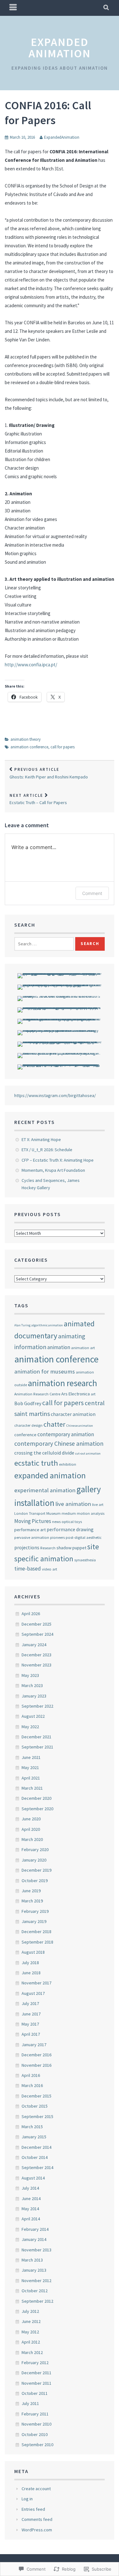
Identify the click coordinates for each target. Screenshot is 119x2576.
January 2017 (34, 2045)
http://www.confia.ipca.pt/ (31, 665)
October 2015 (35, 2106)
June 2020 (31, 1819)
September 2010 (37, 2445)
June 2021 (31, 1757)
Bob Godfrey (28, 1403)
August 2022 (33, 1716)
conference (25, 1435)
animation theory (26, 739)
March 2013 (32, 2260)
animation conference (29, 747)
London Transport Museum (37, 1513)
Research (48, 1548)
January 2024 (34, 1645)
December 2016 (36, 2055)
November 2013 (36, 2250)
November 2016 (36, 2065)
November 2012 (36, 2281)
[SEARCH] (106, 8)
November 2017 (36, 1983)
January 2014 (34, 2239)
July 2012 (30, 2311)
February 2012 (35, 2363)
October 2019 (35, 1881)
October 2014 (35, 2157)
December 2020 (36, 1798)
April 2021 (31, 1778)
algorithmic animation (47, 1325)
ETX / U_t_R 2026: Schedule (47, 1150)
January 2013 (34, 2270)
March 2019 (32, 1901)
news (56, 1521)
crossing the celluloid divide (44, 1453)
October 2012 (35, 2291)
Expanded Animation (60, 48)
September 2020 (37, 1809)
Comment (92, 893)
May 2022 (30, 1727)
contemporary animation (66, 1434)
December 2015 (36, 2096)
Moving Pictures (33, 1521)
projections (27, 1547)
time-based (28, 1569)
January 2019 (34, 1921)
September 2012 (37, 2301)
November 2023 (36, 1665)
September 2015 (37, 2116)
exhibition (68, 1464)
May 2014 (30, 2209)
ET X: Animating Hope (41, 1139)
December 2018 (36, 1932)
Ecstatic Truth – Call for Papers (38, 799)
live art (98, 1504)
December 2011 (36, 2373)
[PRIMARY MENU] (13, 8)
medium (69, 1513)
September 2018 (37, 1942)
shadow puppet (71, 1548)
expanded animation (50, 1475)
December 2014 (36, 2147)
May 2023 (30, 1675)
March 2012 (32, 2352)
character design (28, 1425)
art (93, 1394)
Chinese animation (80, 1426)
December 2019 (36, 1870)
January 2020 (34, 1860)
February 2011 (35, 2414)
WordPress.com (37, 2530)
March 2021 (32, 1788)
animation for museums (45, 1371)
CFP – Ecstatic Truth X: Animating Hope (58, 1160)
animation (59, 1347)
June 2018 (31, 1973)
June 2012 (31, 2321)
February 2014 (35, 2229)
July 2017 (30, 2003)
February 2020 (35, 1850)
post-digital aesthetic (84, 1537)
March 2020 (32, 1839)
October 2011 (35, 2393)
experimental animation (45, 1490)
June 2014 (31, 2198)
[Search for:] (44, 944)
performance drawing (70, 1529)
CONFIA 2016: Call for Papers (48, 113)
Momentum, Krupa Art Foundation (53, 1170)
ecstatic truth (36, 1463)
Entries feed (33, 2509)
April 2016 (31, 2075)
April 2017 (31, 2034)
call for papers (63, 747)
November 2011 (36, 2383)
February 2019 (35, 1911)
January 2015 (34, 2137)
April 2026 (31, 1614)
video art (50, 1569)
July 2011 (30, 2403)
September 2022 (37, 1706)
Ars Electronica (76, 1394)
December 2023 (36, 1655)
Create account (36, 2489)
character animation (73, 1414)
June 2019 (31, 1891)
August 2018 (33, 1952)
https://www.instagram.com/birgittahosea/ (55, 1095)
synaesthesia (85, 1560)
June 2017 (31, 2014)
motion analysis (91, 1513)
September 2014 (37, 2167)
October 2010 (35, 2434)
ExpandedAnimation (62, 137)
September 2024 (37, 1634)
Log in (27, 2499)
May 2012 (30, 2332)
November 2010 (36, 2424)
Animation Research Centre (37, 1394)
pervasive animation (32, 1537)
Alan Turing (22, 1325)
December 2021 (36, 1737)
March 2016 (32, 2085)
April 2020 (31, 1829)
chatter (54, 1424)
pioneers (57, 1537)
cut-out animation (88, 1453)
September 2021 (37, 1747)
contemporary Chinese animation (59, 1443)
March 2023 (32, 1685)
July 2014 (30, 2188)
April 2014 (31, 2219)
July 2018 (30, 1963)
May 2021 (30, 1767)
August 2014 (33, 2178)
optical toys (72, 1521)
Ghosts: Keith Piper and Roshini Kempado (49, 773)
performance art (30, 1530)
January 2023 (34, 1696)
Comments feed (37, 2519)
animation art (83, 1348)
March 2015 (32, 2127)
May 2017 (30, 2024)
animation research (63, 1383)
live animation (73, 1504)
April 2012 (31, 2342)
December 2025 (36, 1624)
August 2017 (33, 1993)
